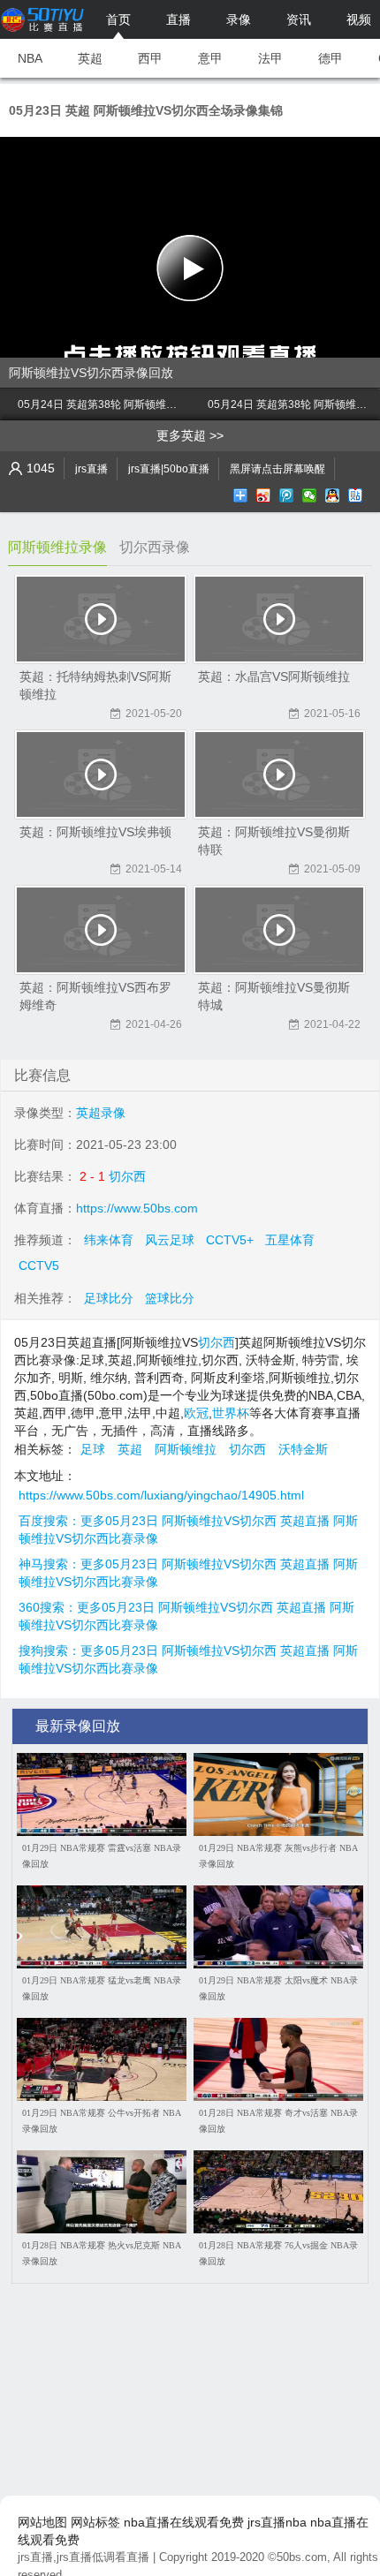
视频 (359, 19)
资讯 (299, 19)
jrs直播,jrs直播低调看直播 (84, 2557)
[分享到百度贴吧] (357, 495)
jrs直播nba (277, 2522)
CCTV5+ (230, 1240)
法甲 (270, 58)
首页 (118, 19)
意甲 (210, 58)
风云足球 (170, 1240)
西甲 (150, 58)
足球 (93, 1449)
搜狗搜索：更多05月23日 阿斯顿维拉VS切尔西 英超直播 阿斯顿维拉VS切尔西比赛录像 (188, 1651)
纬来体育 (109, 1240)
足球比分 (109, 1298)
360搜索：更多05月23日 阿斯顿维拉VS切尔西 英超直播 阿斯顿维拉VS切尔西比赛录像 (186, 1608)
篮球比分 (170, 1298)
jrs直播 (91, 469)
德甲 (331, 58)
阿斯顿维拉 (186, 1449)
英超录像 (101, 1113)
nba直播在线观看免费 (184, 2522)
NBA (30, 58)
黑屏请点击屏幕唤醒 (277, 469)
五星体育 (290, 1240)
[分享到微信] (311, 495)
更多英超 (181, 435)
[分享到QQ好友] (334, 495)
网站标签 (95, 2522)
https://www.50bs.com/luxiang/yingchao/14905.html (161, 1495)
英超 (90, 58)
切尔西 (127, 1176)
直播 (179, 19)
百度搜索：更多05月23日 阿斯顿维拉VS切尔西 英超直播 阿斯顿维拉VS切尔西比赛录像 (188, 1522)
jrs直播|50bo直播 (169, 469)
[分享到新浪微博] (265, 495)
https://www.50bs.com (137, 1208)
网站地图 (42, 2522)
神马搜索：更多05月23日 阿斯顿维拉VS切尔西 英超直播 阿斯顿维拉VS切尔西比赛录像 (188, 1565)
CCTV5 (39, 1265)
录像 (239, 19)
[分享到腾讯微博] (288, 495)
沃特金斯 (303, 1449)
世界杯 (231, 1413)
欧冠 (196, 1413)
